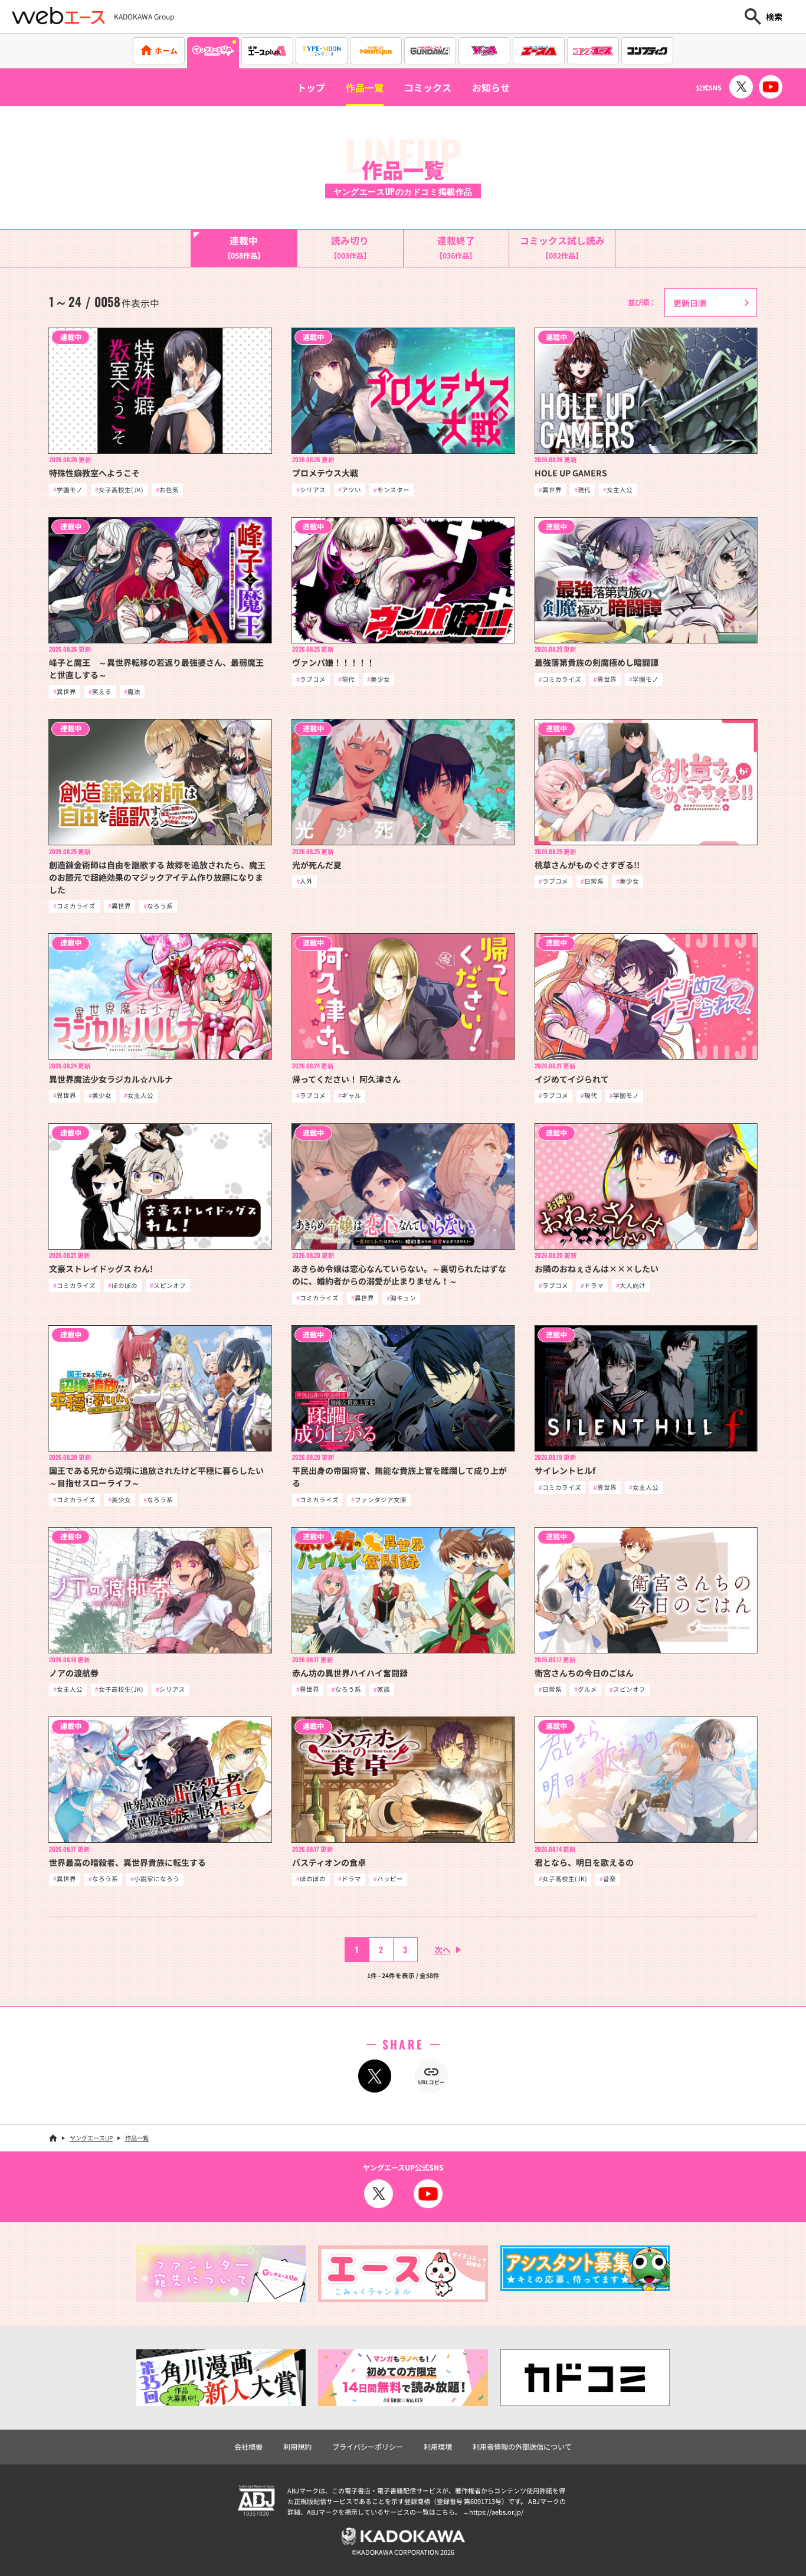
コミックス (428, 87)
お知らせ (491, 87)
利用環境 (438, 2447)
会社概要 (248, 2447)
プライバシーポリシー (368, 2447)
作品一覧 (365, 87)
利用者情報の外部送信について (522, 2447)
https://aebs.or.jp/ (496, 2512)
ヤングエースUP (91, 2138)
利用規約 (297, 2447)
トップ (311, 87)
